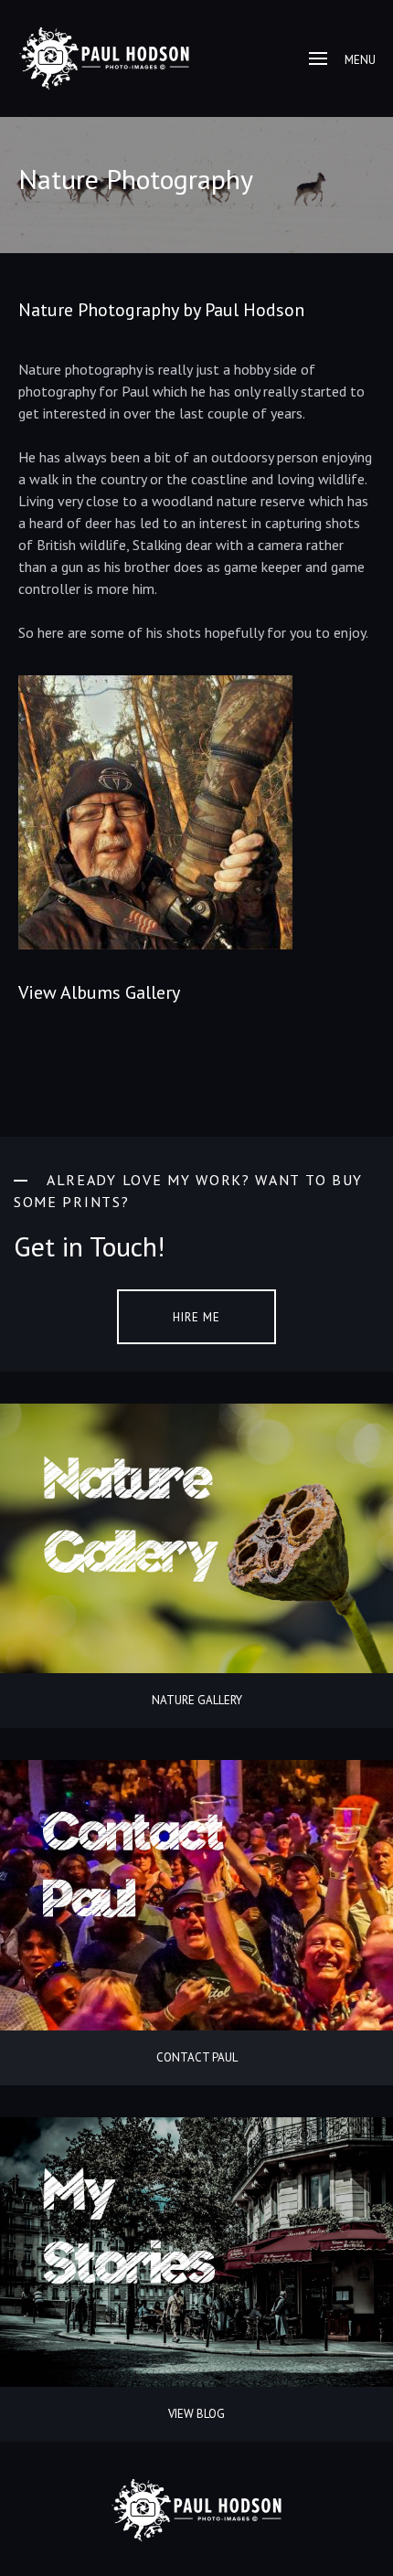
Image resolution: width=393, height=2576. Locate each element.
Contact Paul (197, 2057)
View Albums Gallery (99, 992)
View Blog (196, 2414)
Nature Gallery (197, 1700)
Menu (360, 60)
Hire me (196, 1317)
